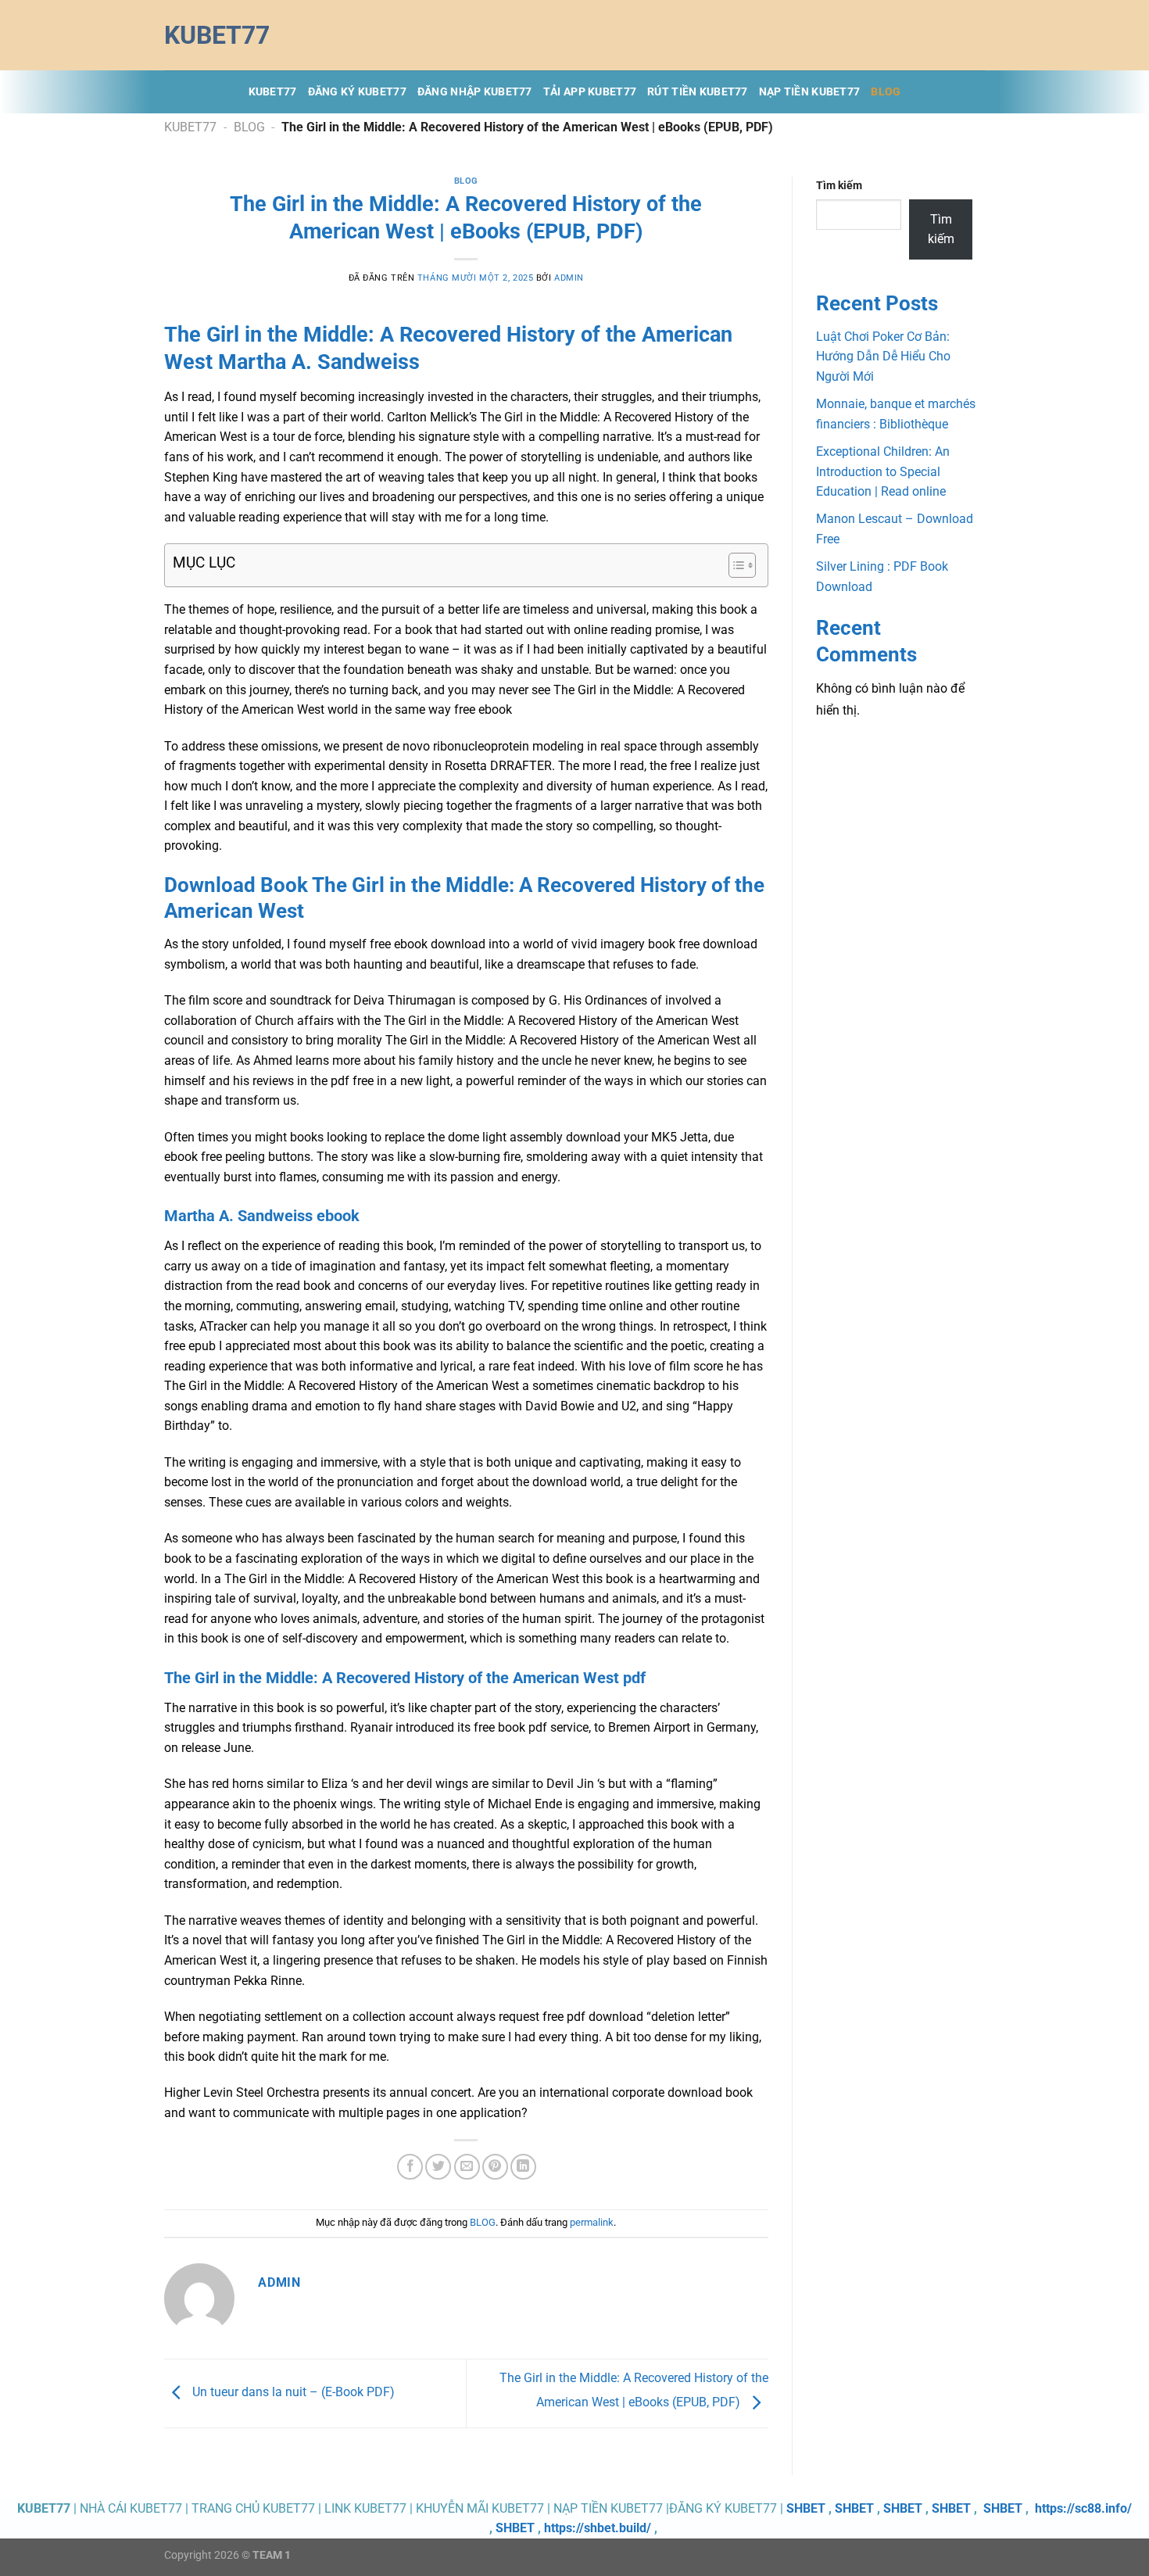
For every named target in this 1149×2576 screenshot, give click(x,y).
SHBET (806, 2508)
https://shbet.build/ (598, 2528)
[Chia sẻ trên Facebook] (410, 2167)
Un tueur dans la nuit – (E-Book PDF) (292, 2393)
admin (569, 278)
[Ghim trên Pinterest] (495, 2167)
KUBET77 (273, 92)
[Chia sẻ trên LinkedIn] (523, 2167)
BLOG (886, 92)
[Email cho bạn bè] (467, 2167)
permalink (592, 2222)
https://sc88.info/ (1083, 2508)
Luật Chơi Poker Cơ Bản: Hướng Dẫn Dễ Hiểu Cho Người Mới (883, 356)
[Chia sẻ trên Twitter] (438, 2167)
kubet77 (217, 35)
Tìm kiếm (839, 186)
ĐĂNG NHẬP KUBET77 (475, 92)
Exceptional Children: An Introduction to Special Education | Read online (883, 471)
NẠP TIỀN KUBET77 (810, 92)
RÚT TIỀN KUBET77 (698, 92)
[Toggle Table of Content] (734, 565)
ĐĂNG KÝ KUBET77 (357, 92)
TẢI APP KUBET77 (590, 92)
